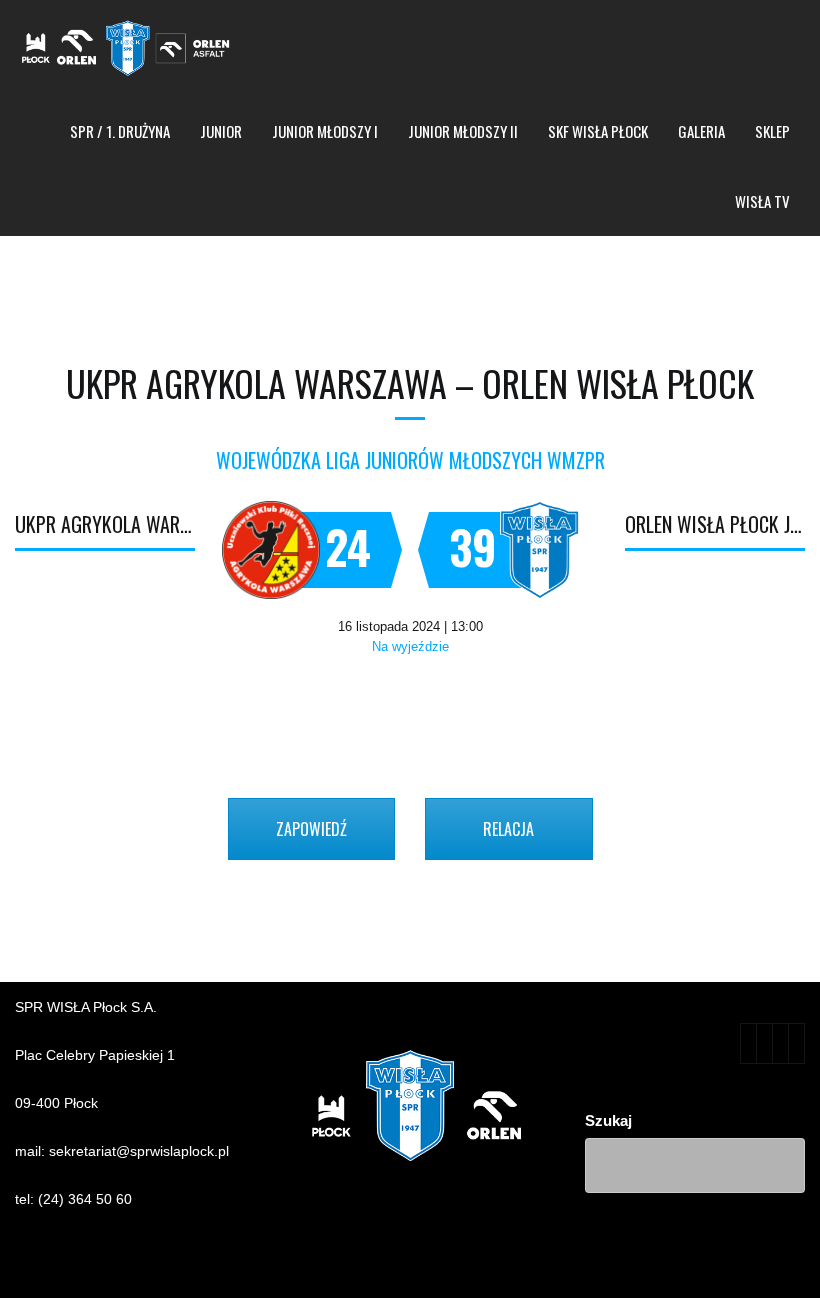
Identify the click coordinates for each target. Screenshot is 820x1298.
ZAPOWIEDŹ (311, 829)
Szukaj (608, 1120)
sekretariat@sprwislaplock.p (137, 1151)
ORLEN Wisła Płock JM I (715, 524)
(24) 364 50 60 (85, 1199)
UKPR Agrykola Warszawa (105, 524)
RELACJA (508, 829)
